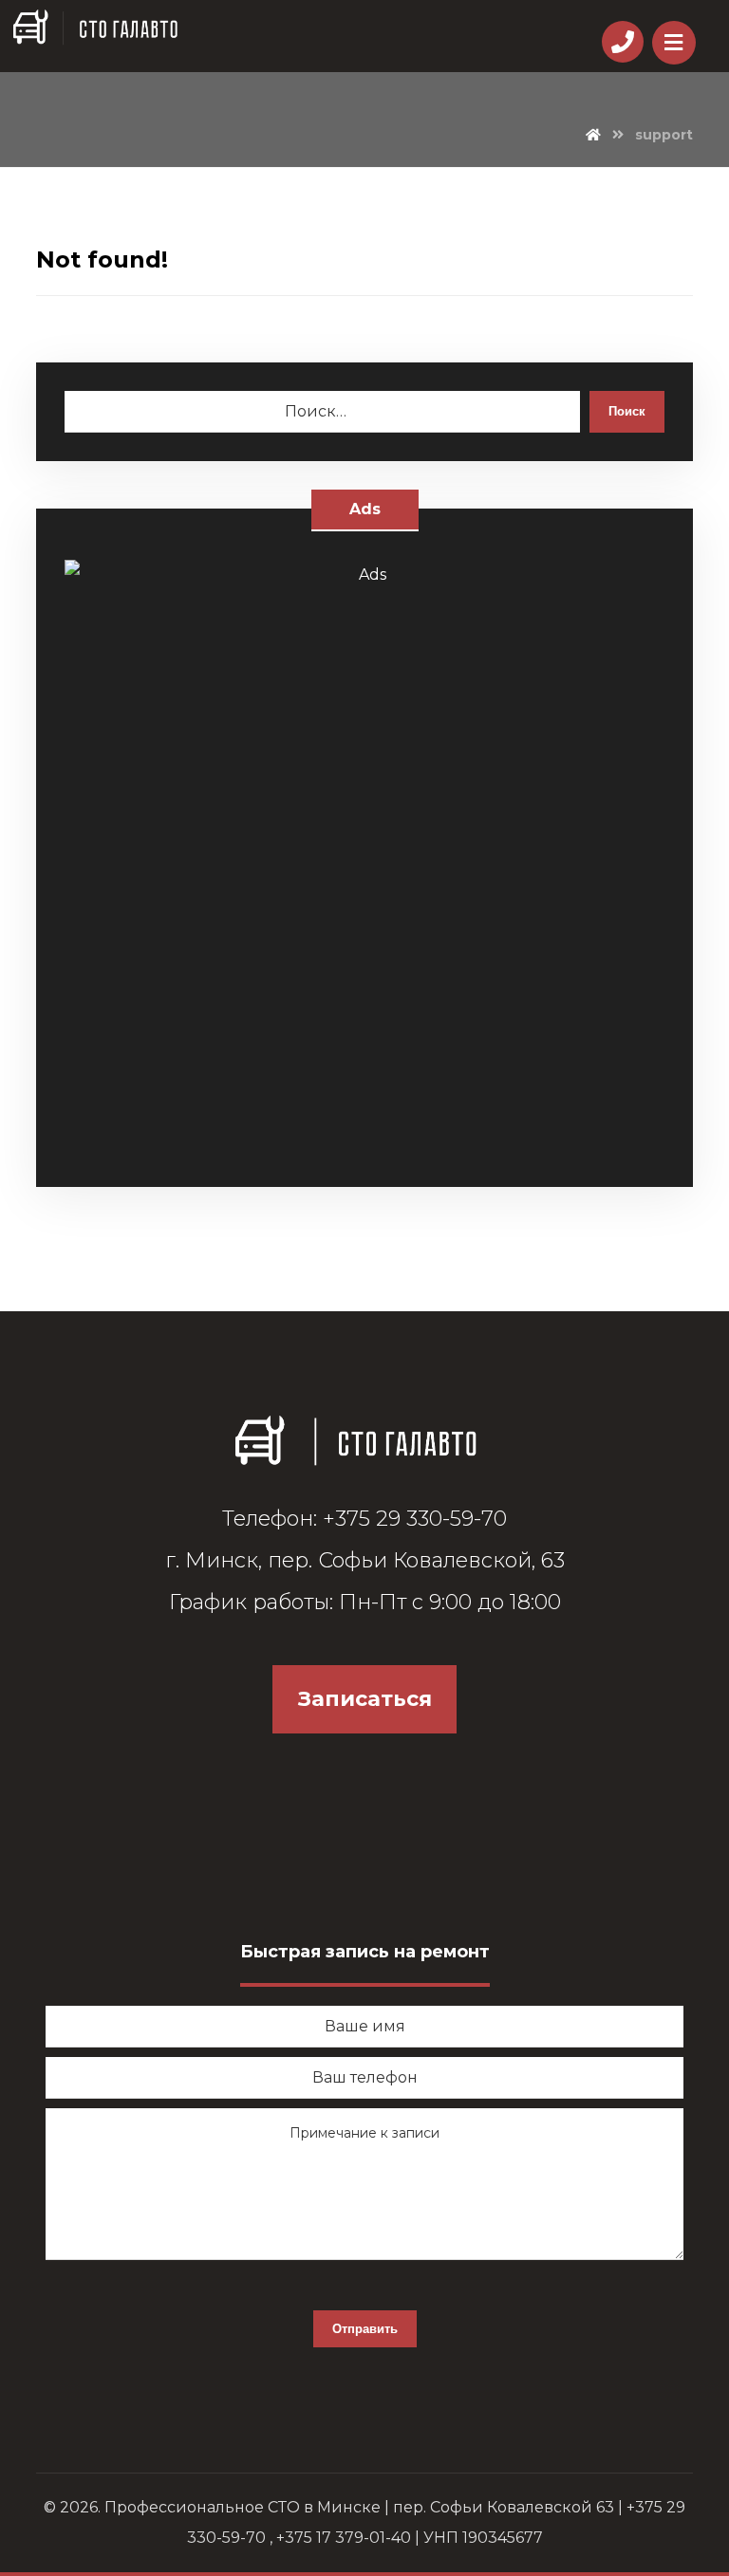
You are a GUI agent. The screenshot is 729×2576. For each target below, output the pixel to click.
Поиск (627, 411)
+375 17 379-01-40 (344, 2538)
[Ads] (364, 859)
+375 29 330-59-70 (415, 1519)
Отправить (365, 2329)
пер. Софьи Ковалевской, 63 (416, 1560)
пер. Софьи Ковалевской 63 (504, 2507)
